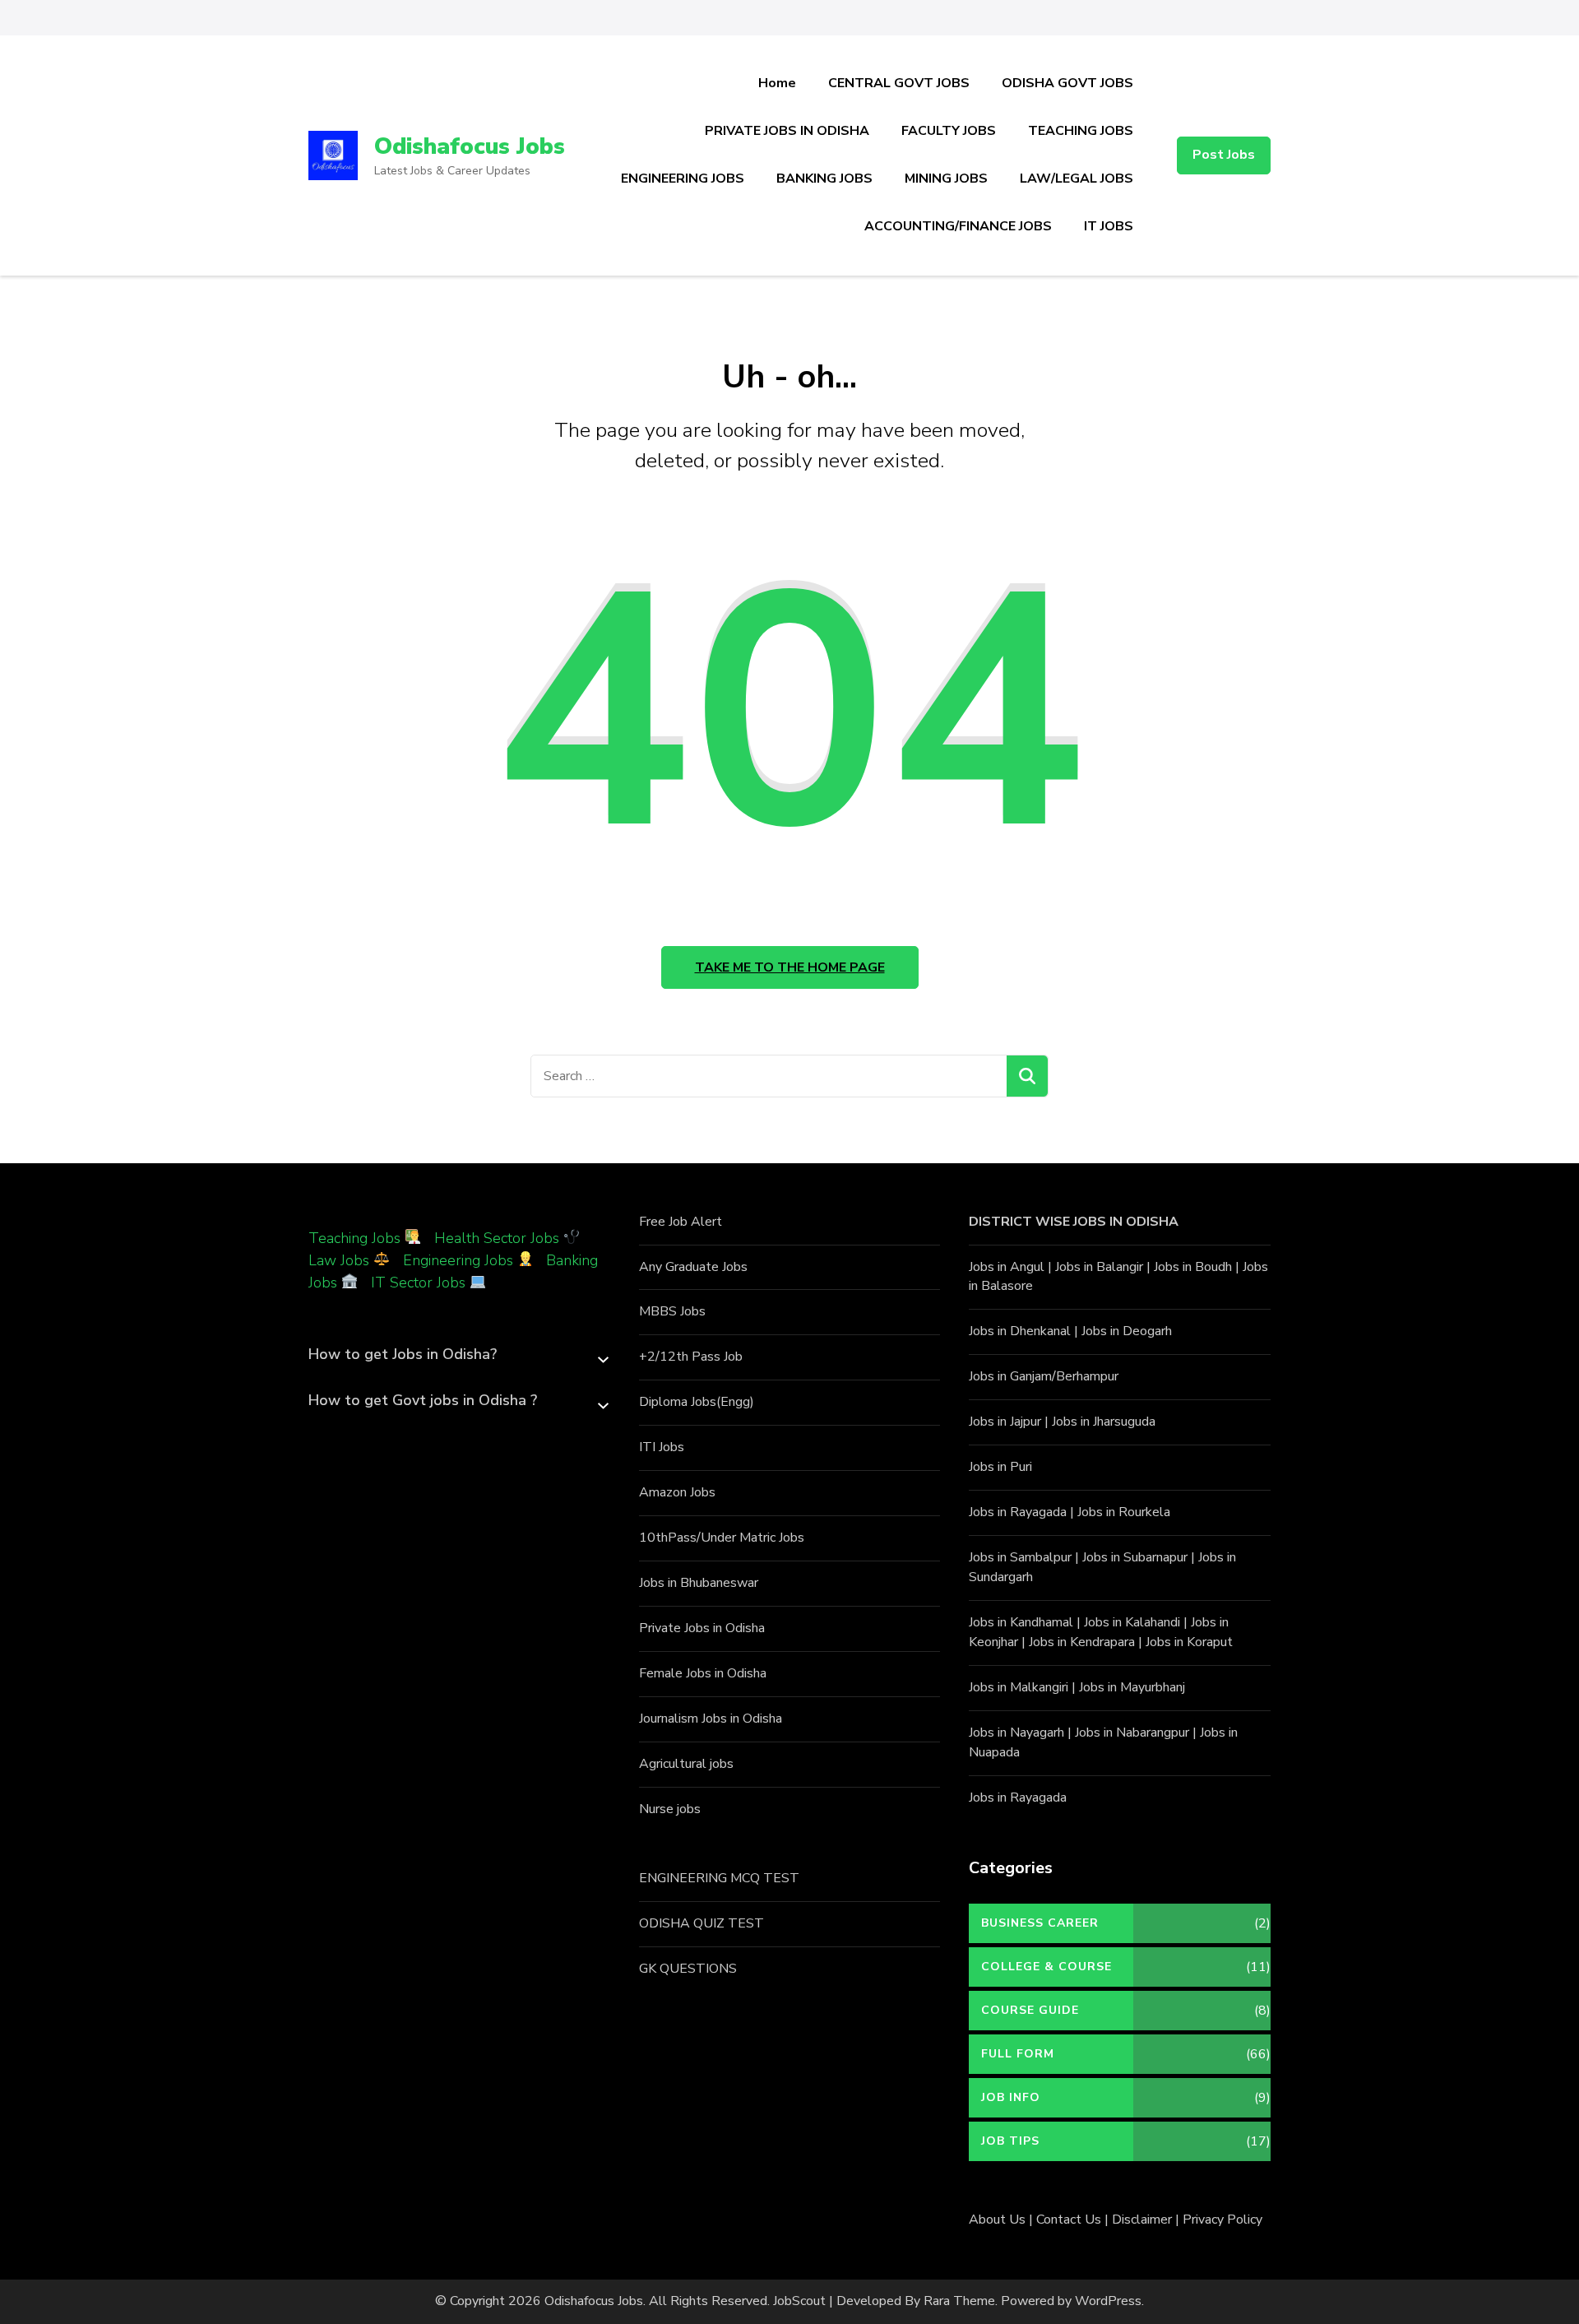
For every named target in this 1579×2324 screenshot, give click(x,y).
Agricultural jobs (686, 1764)
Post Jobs (1224, 155)
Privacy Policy (1222, 2220)
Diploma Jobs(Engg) (697, 1402)
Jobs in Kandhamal (1021, 1622)
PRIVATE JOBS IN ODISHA (787, 131)
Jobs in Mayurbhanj (1132, 1687)
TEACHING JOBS (1081, 131)
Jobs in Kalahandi (1132, 1622)
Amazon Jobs (677, 1492)
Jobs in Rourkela (1124, 1512)
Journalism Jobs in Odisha (711, 1719)
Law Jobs (339, 1260)
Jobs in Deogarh (1127, 1331)
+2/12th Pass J (683, 1357)
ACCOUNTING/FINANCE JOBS (958, 226)
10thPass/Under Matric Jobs (722, 1538)
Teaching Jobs (354, 1238)
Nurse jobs (670, 1809)
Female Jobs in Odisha (703, 1673)
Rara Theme (959, 2301)
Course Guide (1030, 2010)
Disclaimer (1142, 2220)
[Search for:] (769, 1076)
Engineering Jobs (458, 1260)
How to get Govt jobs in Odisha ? (423, 1400)
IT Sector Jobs (418, 1283)
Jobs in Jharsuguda (1104, 1422)
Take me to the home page (790, 967)
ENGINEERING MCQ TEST (719, 1878)
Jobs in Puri (1000, 1467)
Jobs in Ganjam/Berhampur (1044, 1376)
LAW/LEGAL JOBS (1077, 179)
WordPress (1108, 2301)
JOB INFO (1011, 2097)
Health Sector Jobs (499, 1238)
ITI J (651, 1447)
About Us (997, 2220)
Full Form (1018, 2054)
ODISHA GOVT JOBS (1067, 83)
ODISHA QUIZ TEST (702, 1923)
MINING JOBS (946, 179)
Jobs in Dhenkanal (1020, 1331)
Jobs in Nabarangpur (1132, 1733)
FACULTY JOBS (949, 131)
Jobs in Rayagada (1018, 1512)
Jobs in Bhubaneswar (699, 1583)
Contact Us (1069, 2220)
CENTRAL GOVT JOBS (899, 83)
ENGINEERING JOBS (683, 179)
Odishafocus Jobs (470, 146)
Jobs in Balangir (1099, 1267)
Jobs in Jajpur (1005, 1422)
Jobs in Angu (1005, 1267)
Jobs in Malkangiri (1019, 1687)
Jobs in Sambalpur (1020, 1557)
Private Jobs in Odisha (702, 1628)
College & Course (1046, 1967)
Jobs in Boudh (1193, 1267)
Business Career (1040, 1923)
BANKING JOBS (824, 179)
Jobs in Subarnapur (1135, 1557)
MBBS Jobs (672, 1311)
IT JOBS (1109, 226)
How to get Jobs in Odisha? (403, 1354)
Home (777, 83)
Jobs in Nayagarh (1016, 1733)
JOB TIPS (1010, 2141)
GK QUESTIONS (688, 1969)
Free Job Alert (681, 1222)
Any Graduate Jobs (693, 1267)
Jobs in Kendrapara (1082, 1642)
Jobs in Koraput (1189, 1642)
